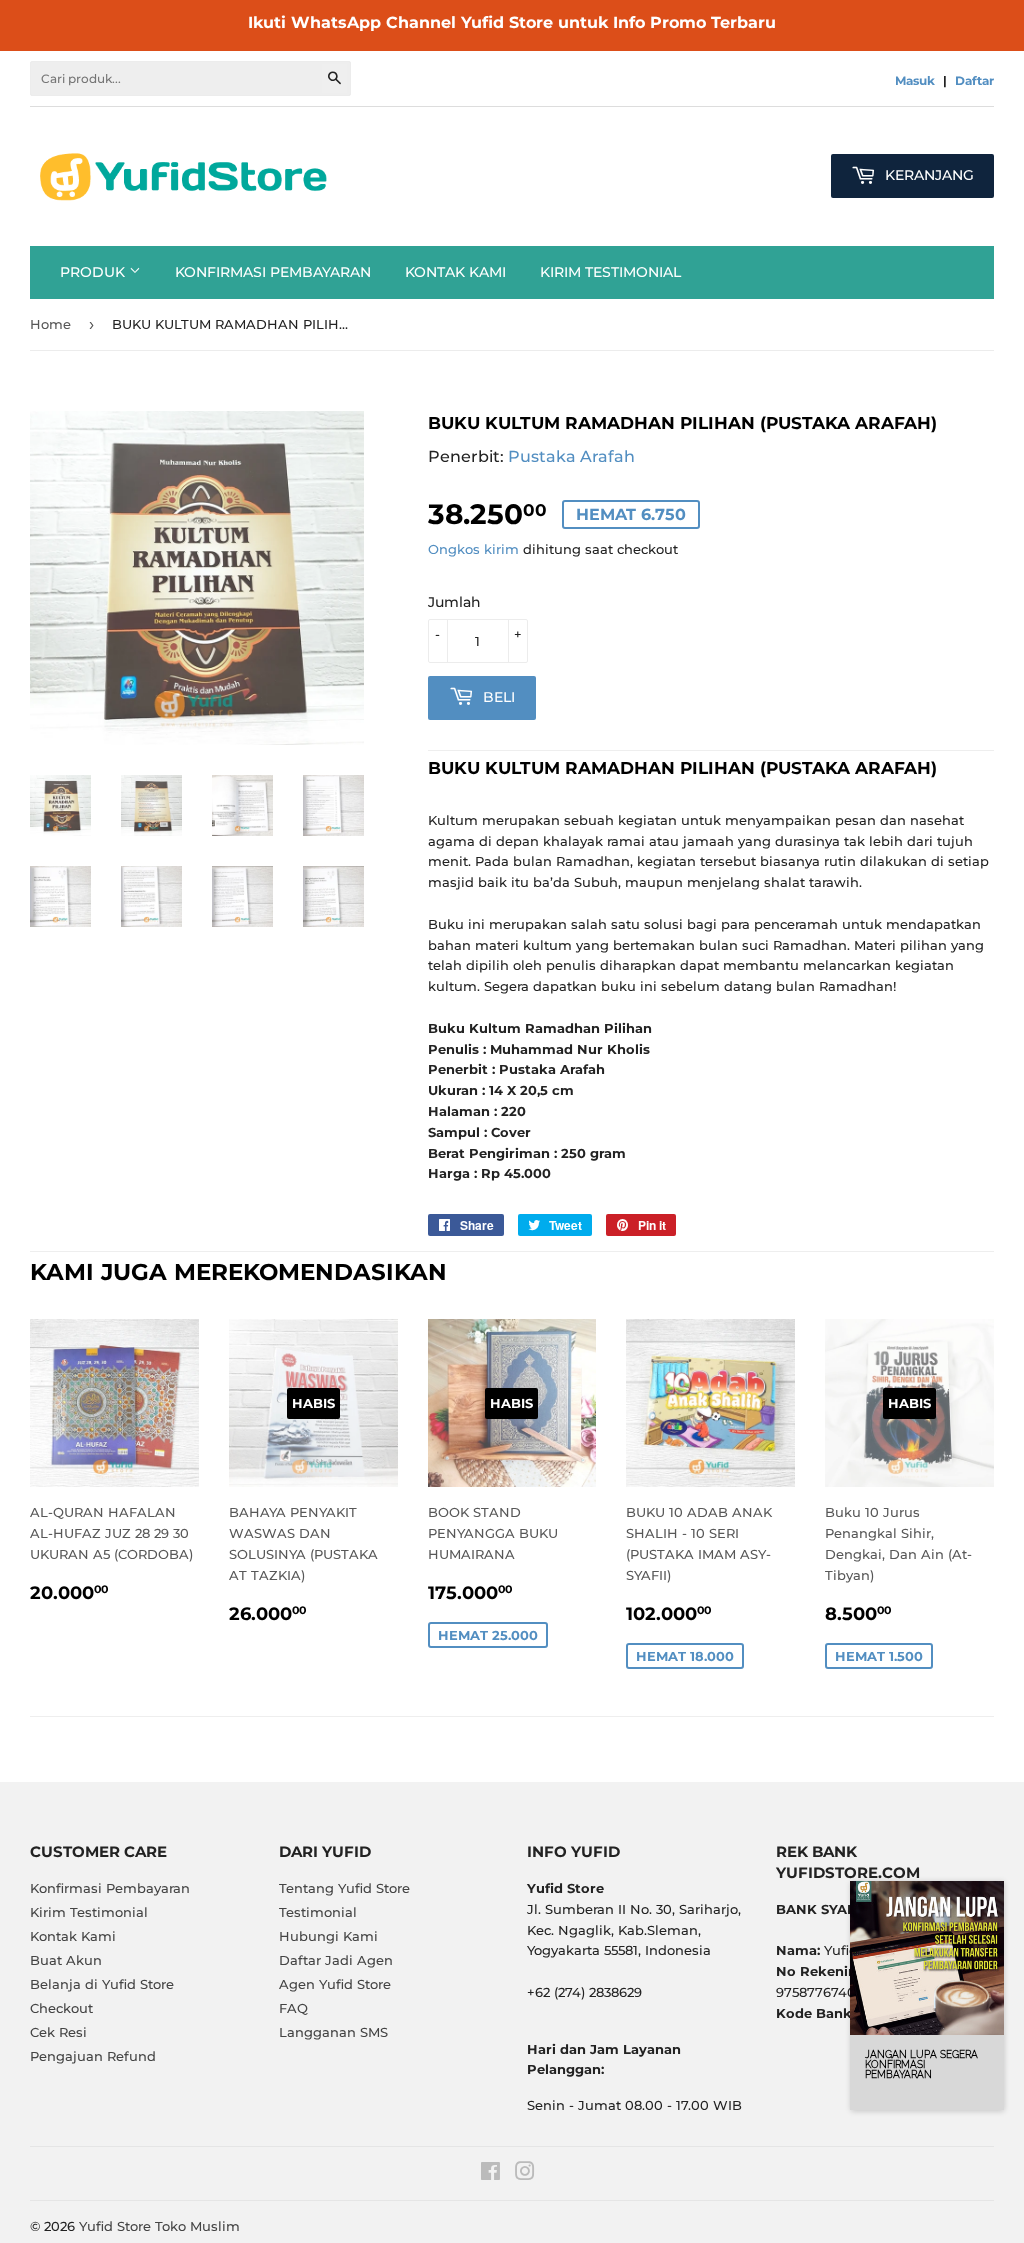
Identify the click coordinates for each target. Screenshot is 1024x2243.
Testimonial (318, 1912)
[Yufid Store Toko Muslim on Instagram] (525, 2174)
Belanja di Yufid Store (102, 1984)
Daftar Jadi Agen (336, 1960)
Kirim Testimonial (610, 272)
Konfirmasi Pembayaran (273, 272)
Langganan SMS (333, 2032)
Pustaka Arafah (571, 456)
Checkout (61, 2008)
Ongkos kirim (473, 549)
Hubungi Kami (328, 1936)
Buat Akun (66, 1960)
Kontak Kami (455, 272)
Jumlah (454, 602)
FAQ (293, 2008)
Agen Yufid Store (335, 1984)
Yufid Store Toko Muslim (159, 2226)
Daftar (974, 80)
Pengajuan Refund (93, 2056)
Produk (94, 272)
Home (50, 324)
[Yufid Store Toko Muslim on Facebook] (490, 2174)
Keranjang (927, 175)
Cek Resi (58, 2032)
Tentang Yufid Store (344, 1888)
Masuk (915, 80)
